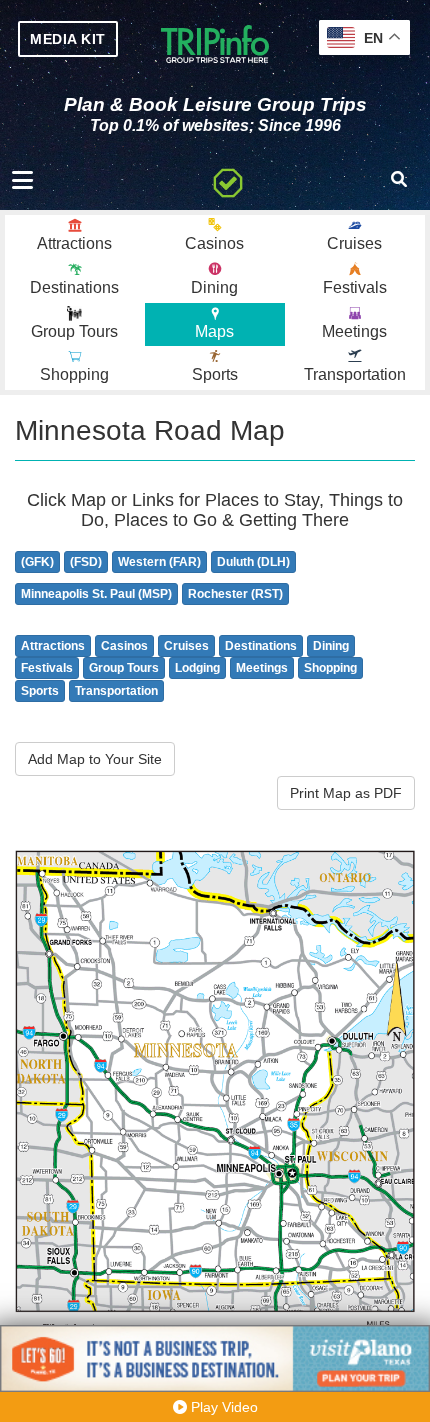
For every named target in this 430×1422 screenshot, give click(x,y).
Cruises (186, 646)
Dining (331, 646)
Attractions (53, 646)
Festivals (47, 668)
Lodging (197, 668)
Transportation (116, 691)
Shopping (330, 668)
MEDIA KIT (68, 39)
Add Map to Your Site (95, 759)
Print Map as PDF (346, 793)
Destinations (261, 646)
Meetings (262, 668)
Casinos (124, 646)
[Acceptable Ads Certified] (228, 180)
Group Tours (124, 668)
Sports (40, 691)
